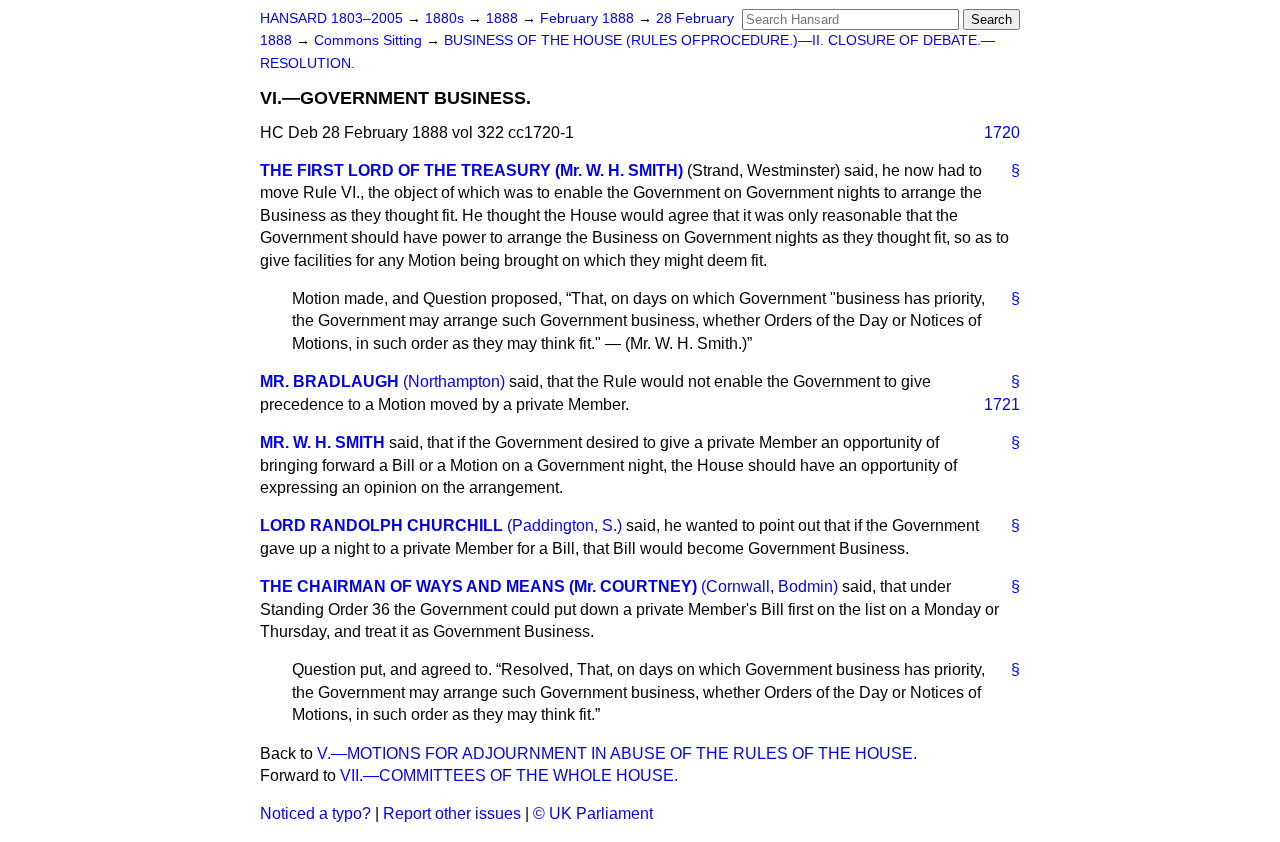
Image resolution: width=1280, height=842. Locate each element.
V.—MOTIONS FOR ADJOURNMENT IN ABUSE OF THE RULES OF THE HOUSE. (617, 753)
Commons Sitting (370, 40)
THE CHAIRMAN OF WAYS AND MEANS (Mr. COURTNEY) (478, 586)
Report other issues (452, 813)
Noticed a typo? (315, 813)
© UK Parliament (593, 813)
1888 (504, 18)
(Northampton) (454, 381)
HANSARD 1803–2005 (331, 18)
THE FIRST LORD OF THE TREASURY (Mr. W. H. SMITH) (471, 170)
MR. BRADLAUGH (329, 381)
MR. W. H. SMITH (322, 442)
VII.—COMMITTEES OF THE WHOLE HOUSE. (509, 775)
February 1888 (589, 18)
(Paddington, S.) (564, 525)
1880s (446, 18)
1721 (1002, 404)
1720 (1002, 132)
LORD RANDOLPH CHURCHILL (381, 525)
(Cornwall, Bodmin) (769, 586)
